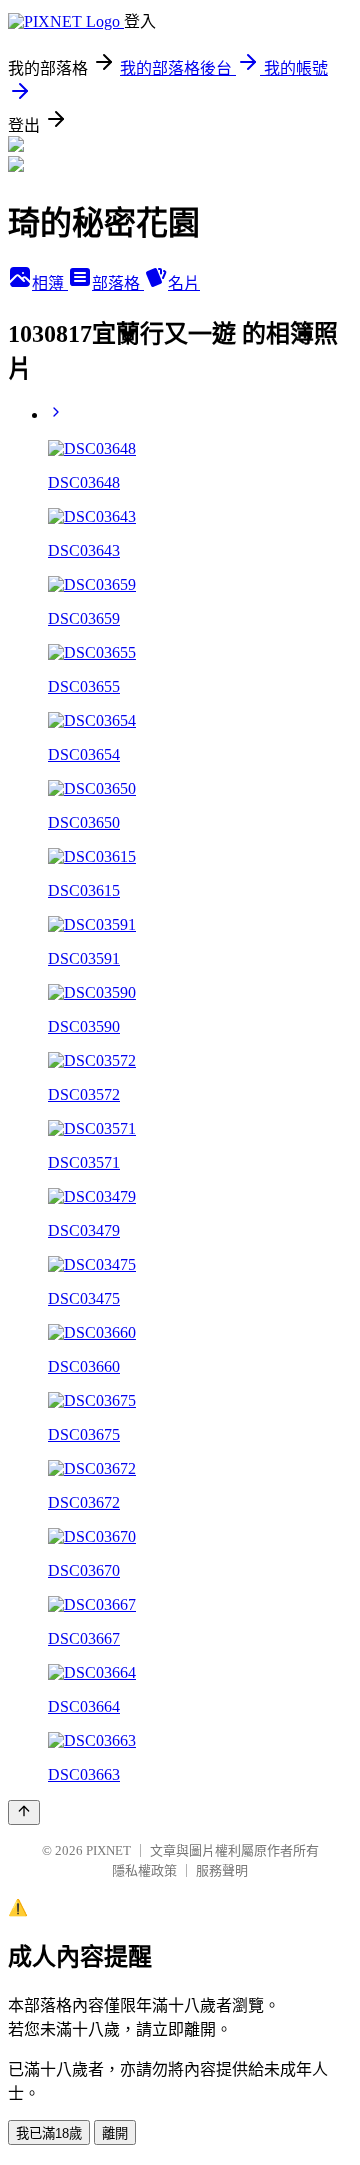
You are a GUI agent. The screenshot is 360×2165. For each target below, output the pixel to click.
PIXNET (108, 1850)
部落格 (118, 283)
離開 (115, 2133)
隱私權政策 (144, 1870)
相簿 (50, 283)
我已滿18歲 (49, 2133)
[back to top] (24, 1812)
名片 (184, 283)
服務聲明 (222, 1870)
